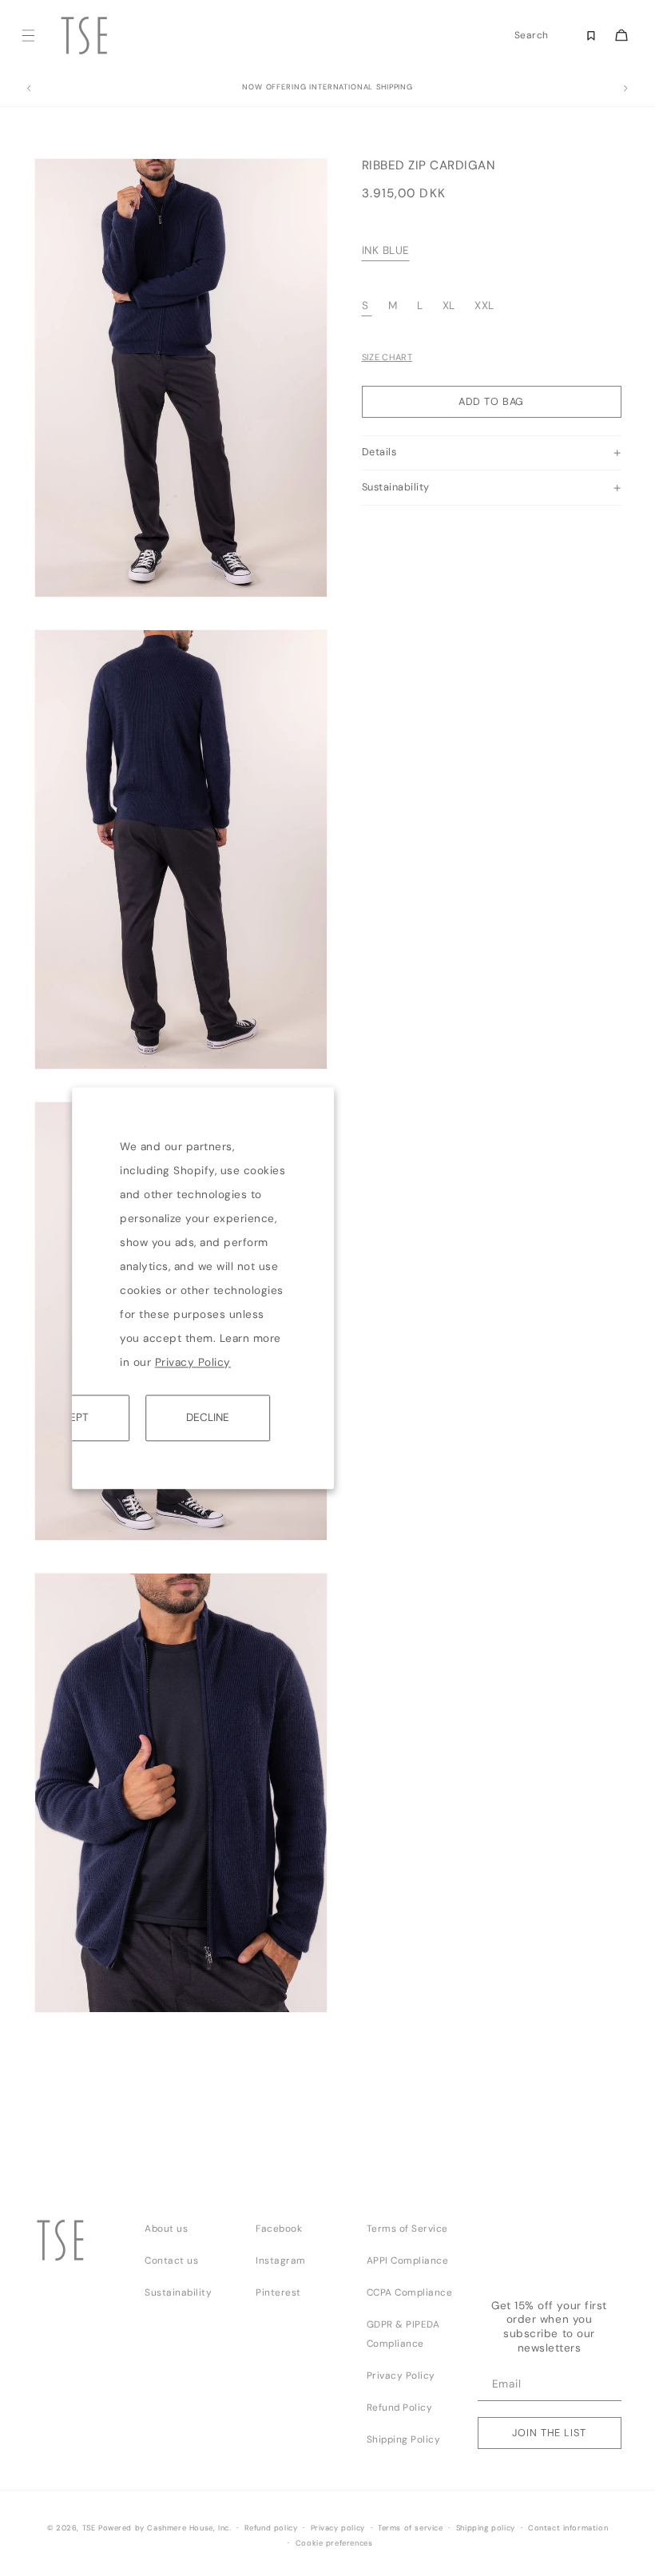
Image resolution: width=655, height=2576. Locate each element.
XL (449, 306)
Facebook (279, 2229)
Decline (208, 1417)
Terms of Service (407, 2229)
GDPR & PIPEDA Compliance (403, 2334)
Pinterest (278, 2292)
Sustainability (178, 2292)
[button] (28, 36)
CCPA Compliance (410, 2292)
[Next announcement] (626, 89)
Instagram (281, 2260)
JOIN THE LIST (549, 2433)
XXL (484, 306)
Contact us (171, 2260)
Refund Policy (400, 2407)
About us (166, 2229)
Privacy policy (338, 2528)
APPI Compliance (408, 2260)
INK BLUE (386, 250)
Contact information (568, 2528)
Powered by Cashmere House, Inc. (165, 2528)
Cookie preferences (334, 2543)
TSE (89, 2528)
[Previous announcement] (29, 89)
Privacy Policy (193, 1362)
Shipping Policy (404, 2439)
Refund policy (271, 2528)
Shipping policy (486, 2528)
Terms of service (411, 2528)
